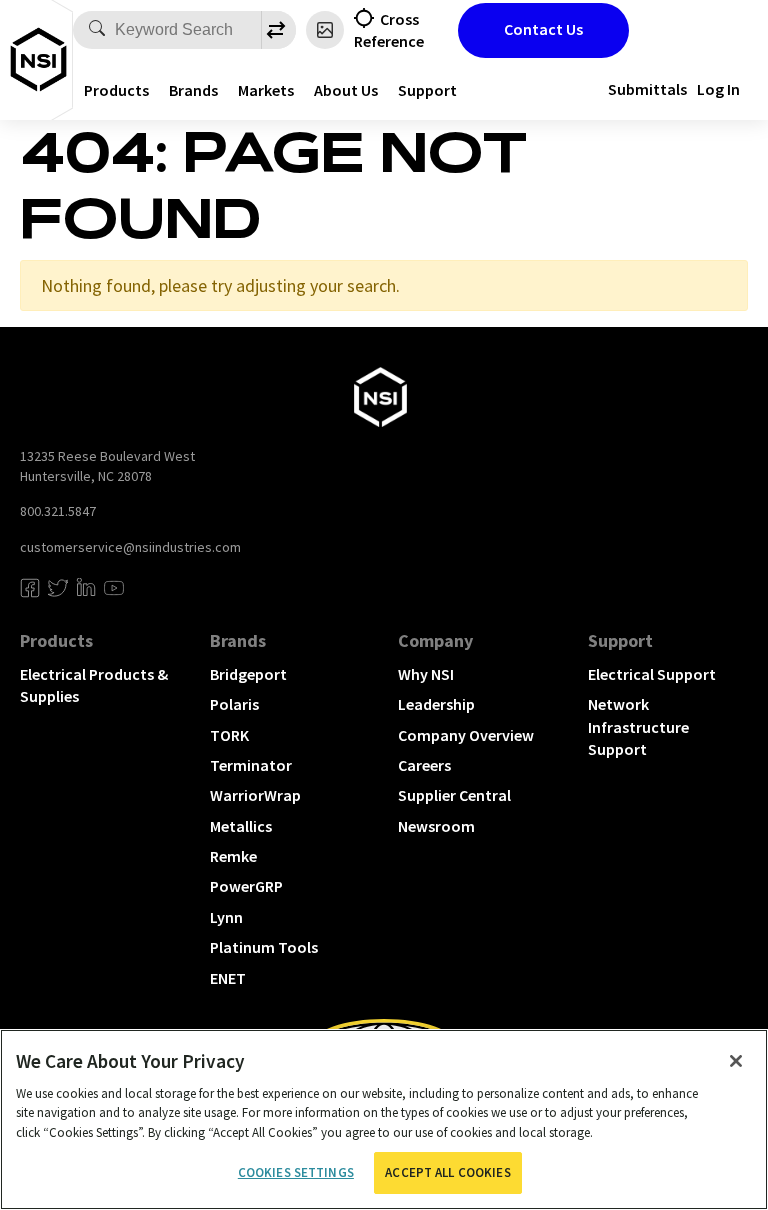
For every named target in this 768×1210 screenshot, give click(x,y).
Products (116, 90)
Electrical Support (652, 674)
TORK (229, 735)
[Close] (736, 1061)
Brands (193, 90)
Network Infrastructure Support (638, 726)
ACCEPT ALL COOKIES (447, 1172)
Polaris (234, 704)
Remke (233, 856)
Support (427, 90)
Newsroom (436, 826)
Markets (266, 90)
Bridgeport (248, 674)
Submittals (647, 89)
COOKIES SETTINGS (296, 1172)
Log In (718, 89)
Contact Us (543, 29)
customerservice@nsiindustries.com (130, 547)
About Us (346, 90)
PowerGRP (246, 886)
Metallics (241, 826)
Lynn (226, 917)
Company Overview (466, 735)
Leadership (436, 704)
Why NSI (426, 674)
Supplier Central (454, 795)
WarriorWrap (255, 795)
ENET (228, 978)
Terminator (251, 765)
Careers (424, 765)
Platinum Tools (264, 947)
